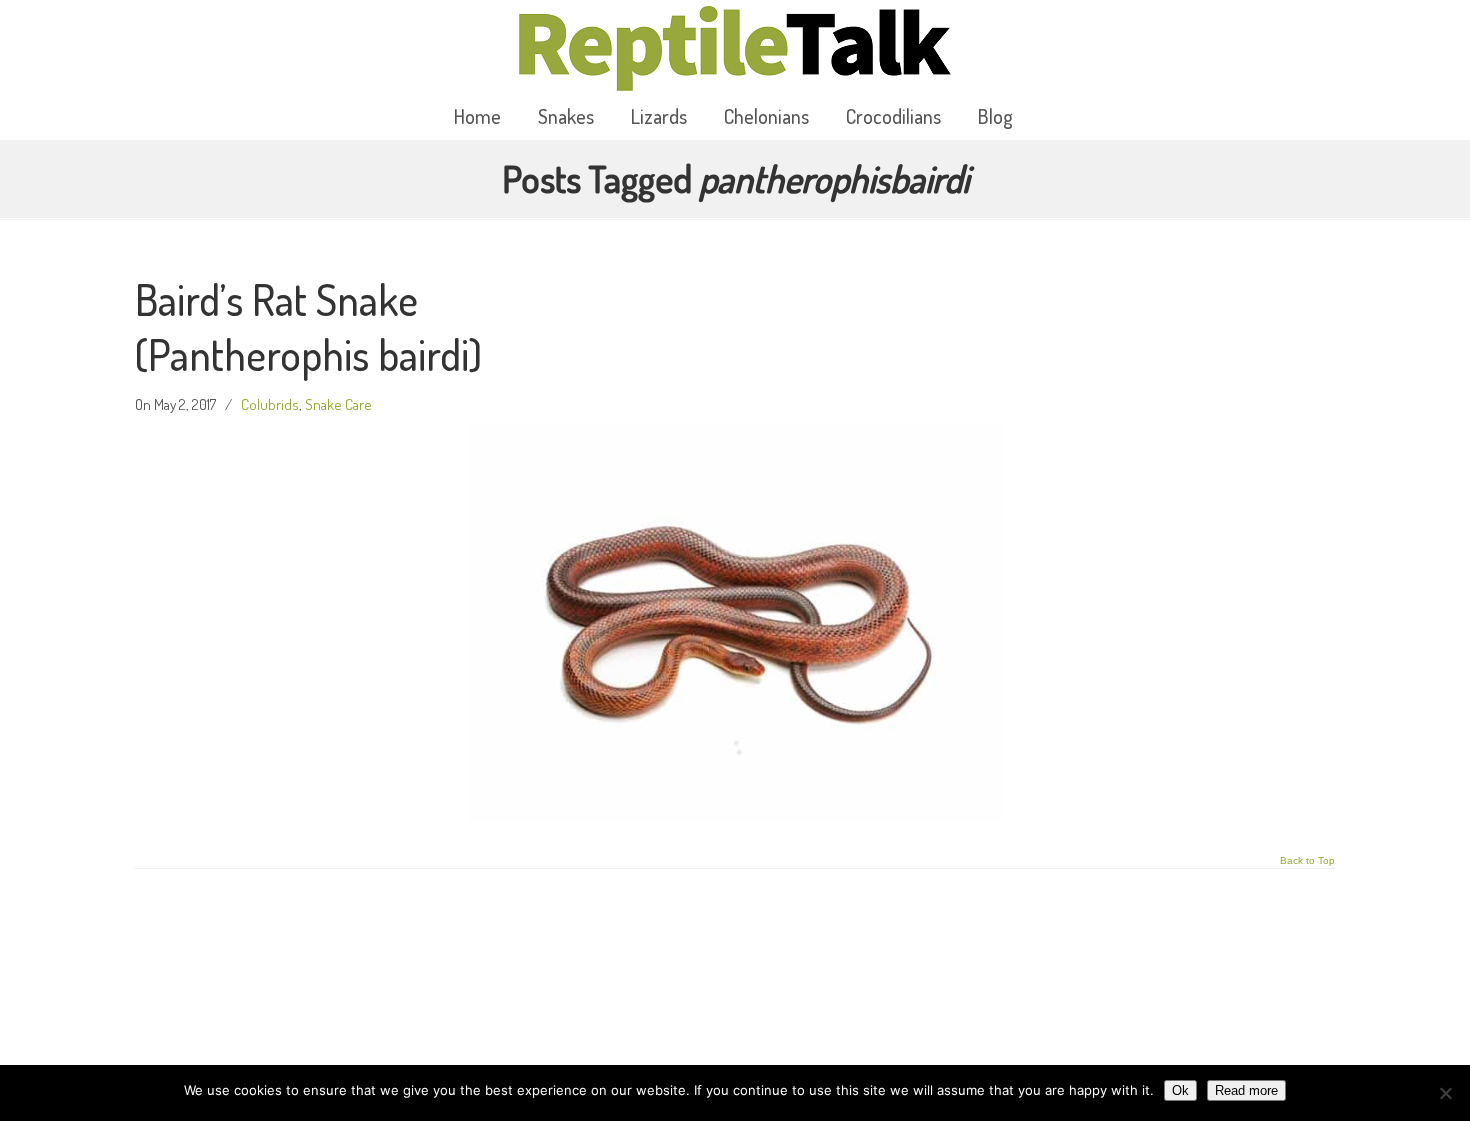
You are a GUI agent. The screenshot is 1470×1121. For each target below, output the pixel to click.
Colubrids (270, 404)
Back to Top (1307, 861)
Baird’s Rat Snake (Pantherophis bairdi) (308, 326)
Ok (1180, 1090)
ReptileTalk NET (735, 48)
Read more (1246, 1090)
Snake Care (338, 404)
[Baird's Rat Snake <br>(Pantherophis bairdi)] (735, 816)
